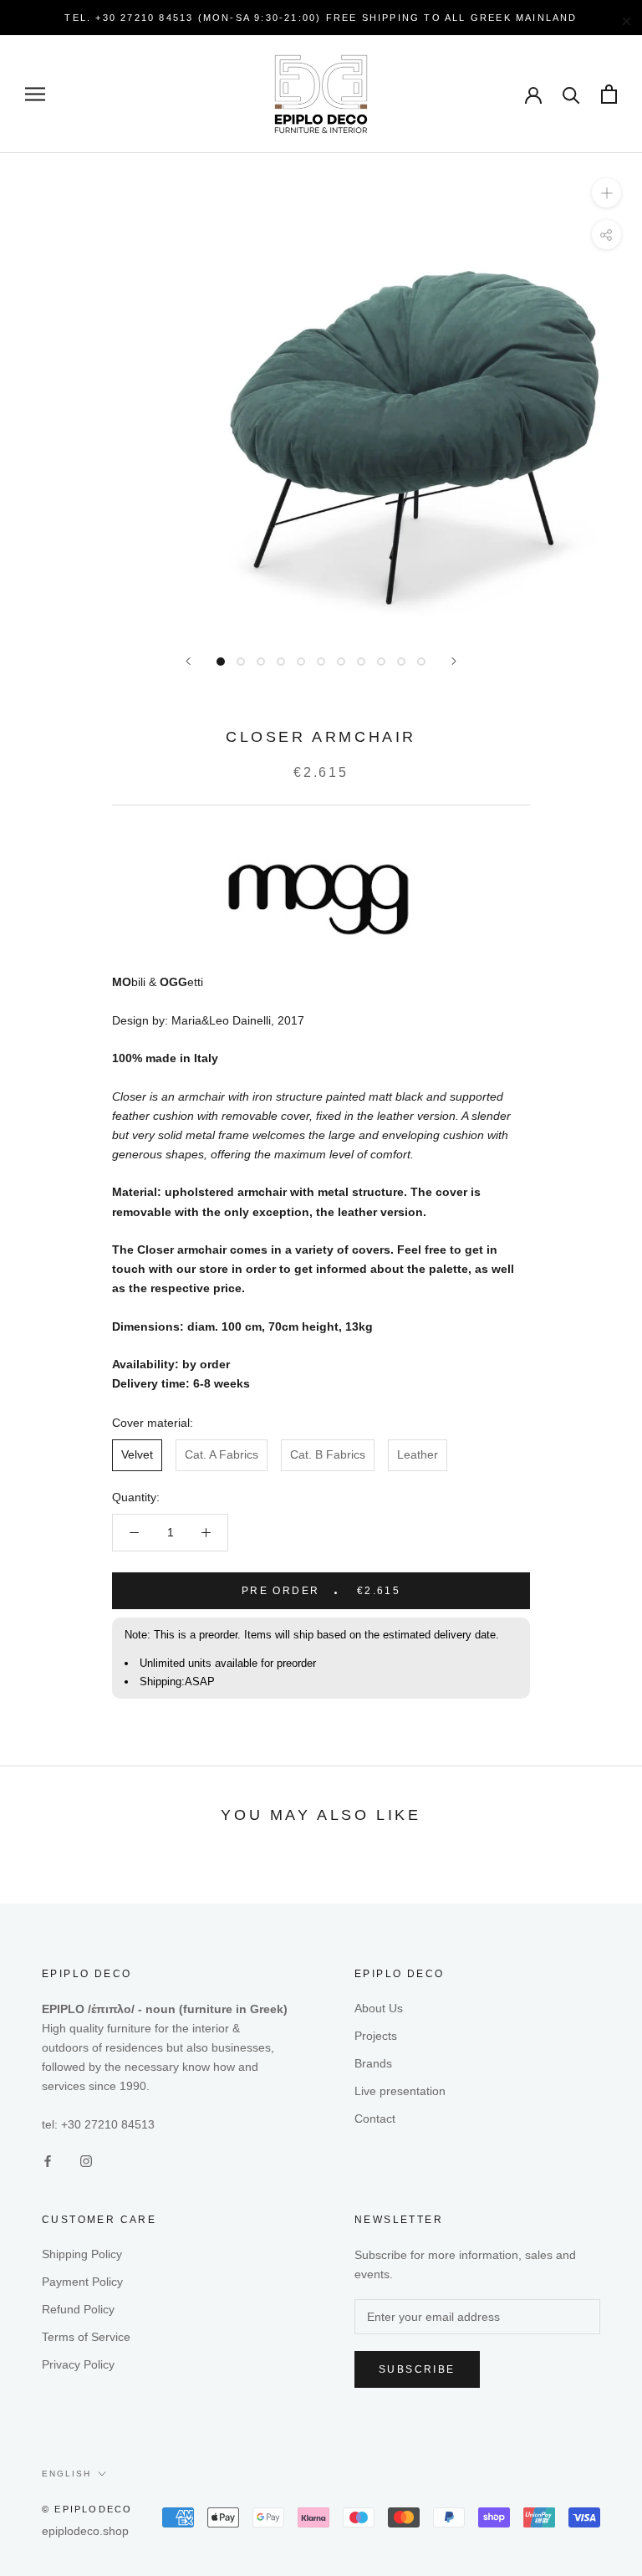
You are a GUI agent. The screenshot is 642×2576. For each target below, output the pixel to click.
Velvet (137, 1454)
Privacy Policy (78, 2364)
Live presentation (400, 2091)
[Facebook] (48, 2161)
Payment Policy (82, 2282)
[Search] (571, 94)
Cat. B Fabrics (328, 1454)
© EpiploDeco (87, 2509)
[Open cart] (609, 94)
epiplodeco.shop (85, 2531)
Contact (375, 2119)
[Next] (454, 661)
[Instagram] (86, 2161)
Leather (418, 1454)
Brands (373, 2063)
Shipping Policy (82, 2254)
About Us (379, 2008)
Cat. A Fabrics (222, 1454)
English (66, 2474)
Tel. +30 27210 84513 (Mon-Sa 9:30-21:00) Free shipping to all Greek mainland (321, 18)
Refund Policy (78, 2309)
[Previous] (188, 661)
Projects (376, 2036)
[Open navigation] (35, 94)
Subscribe (417, 2369)
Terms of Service (86, 2337)
